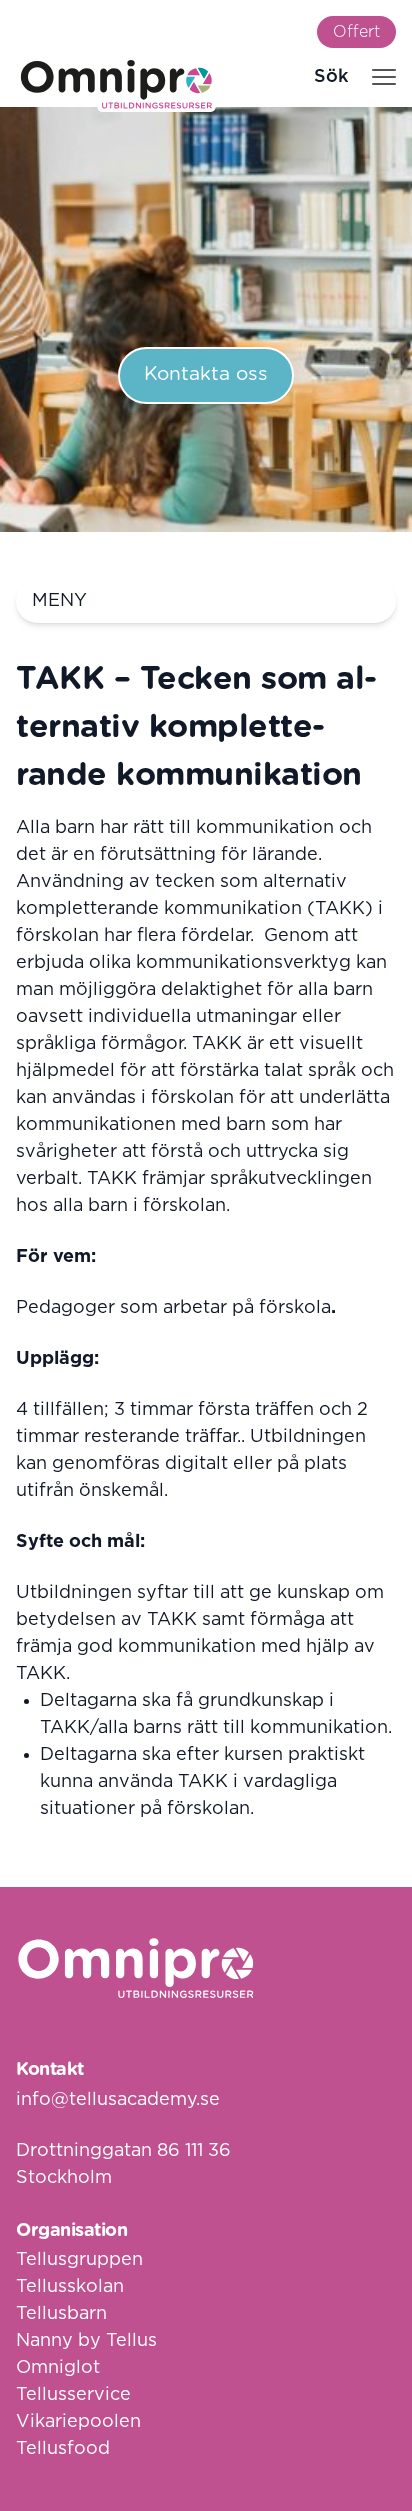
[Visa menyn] (384, 77)
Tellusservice (73, 2395)
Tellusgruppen (79, 2260)
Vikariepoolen (78, 2422)
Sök (331, 77)
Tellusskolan (70, 2287)
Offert (356, 32)
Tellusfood (63, 2449)
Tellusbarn (61, 2314)
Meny (59, 601)
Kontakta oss (206, 374)
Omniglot (58, 2368)
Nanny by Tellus (86, 2341)
